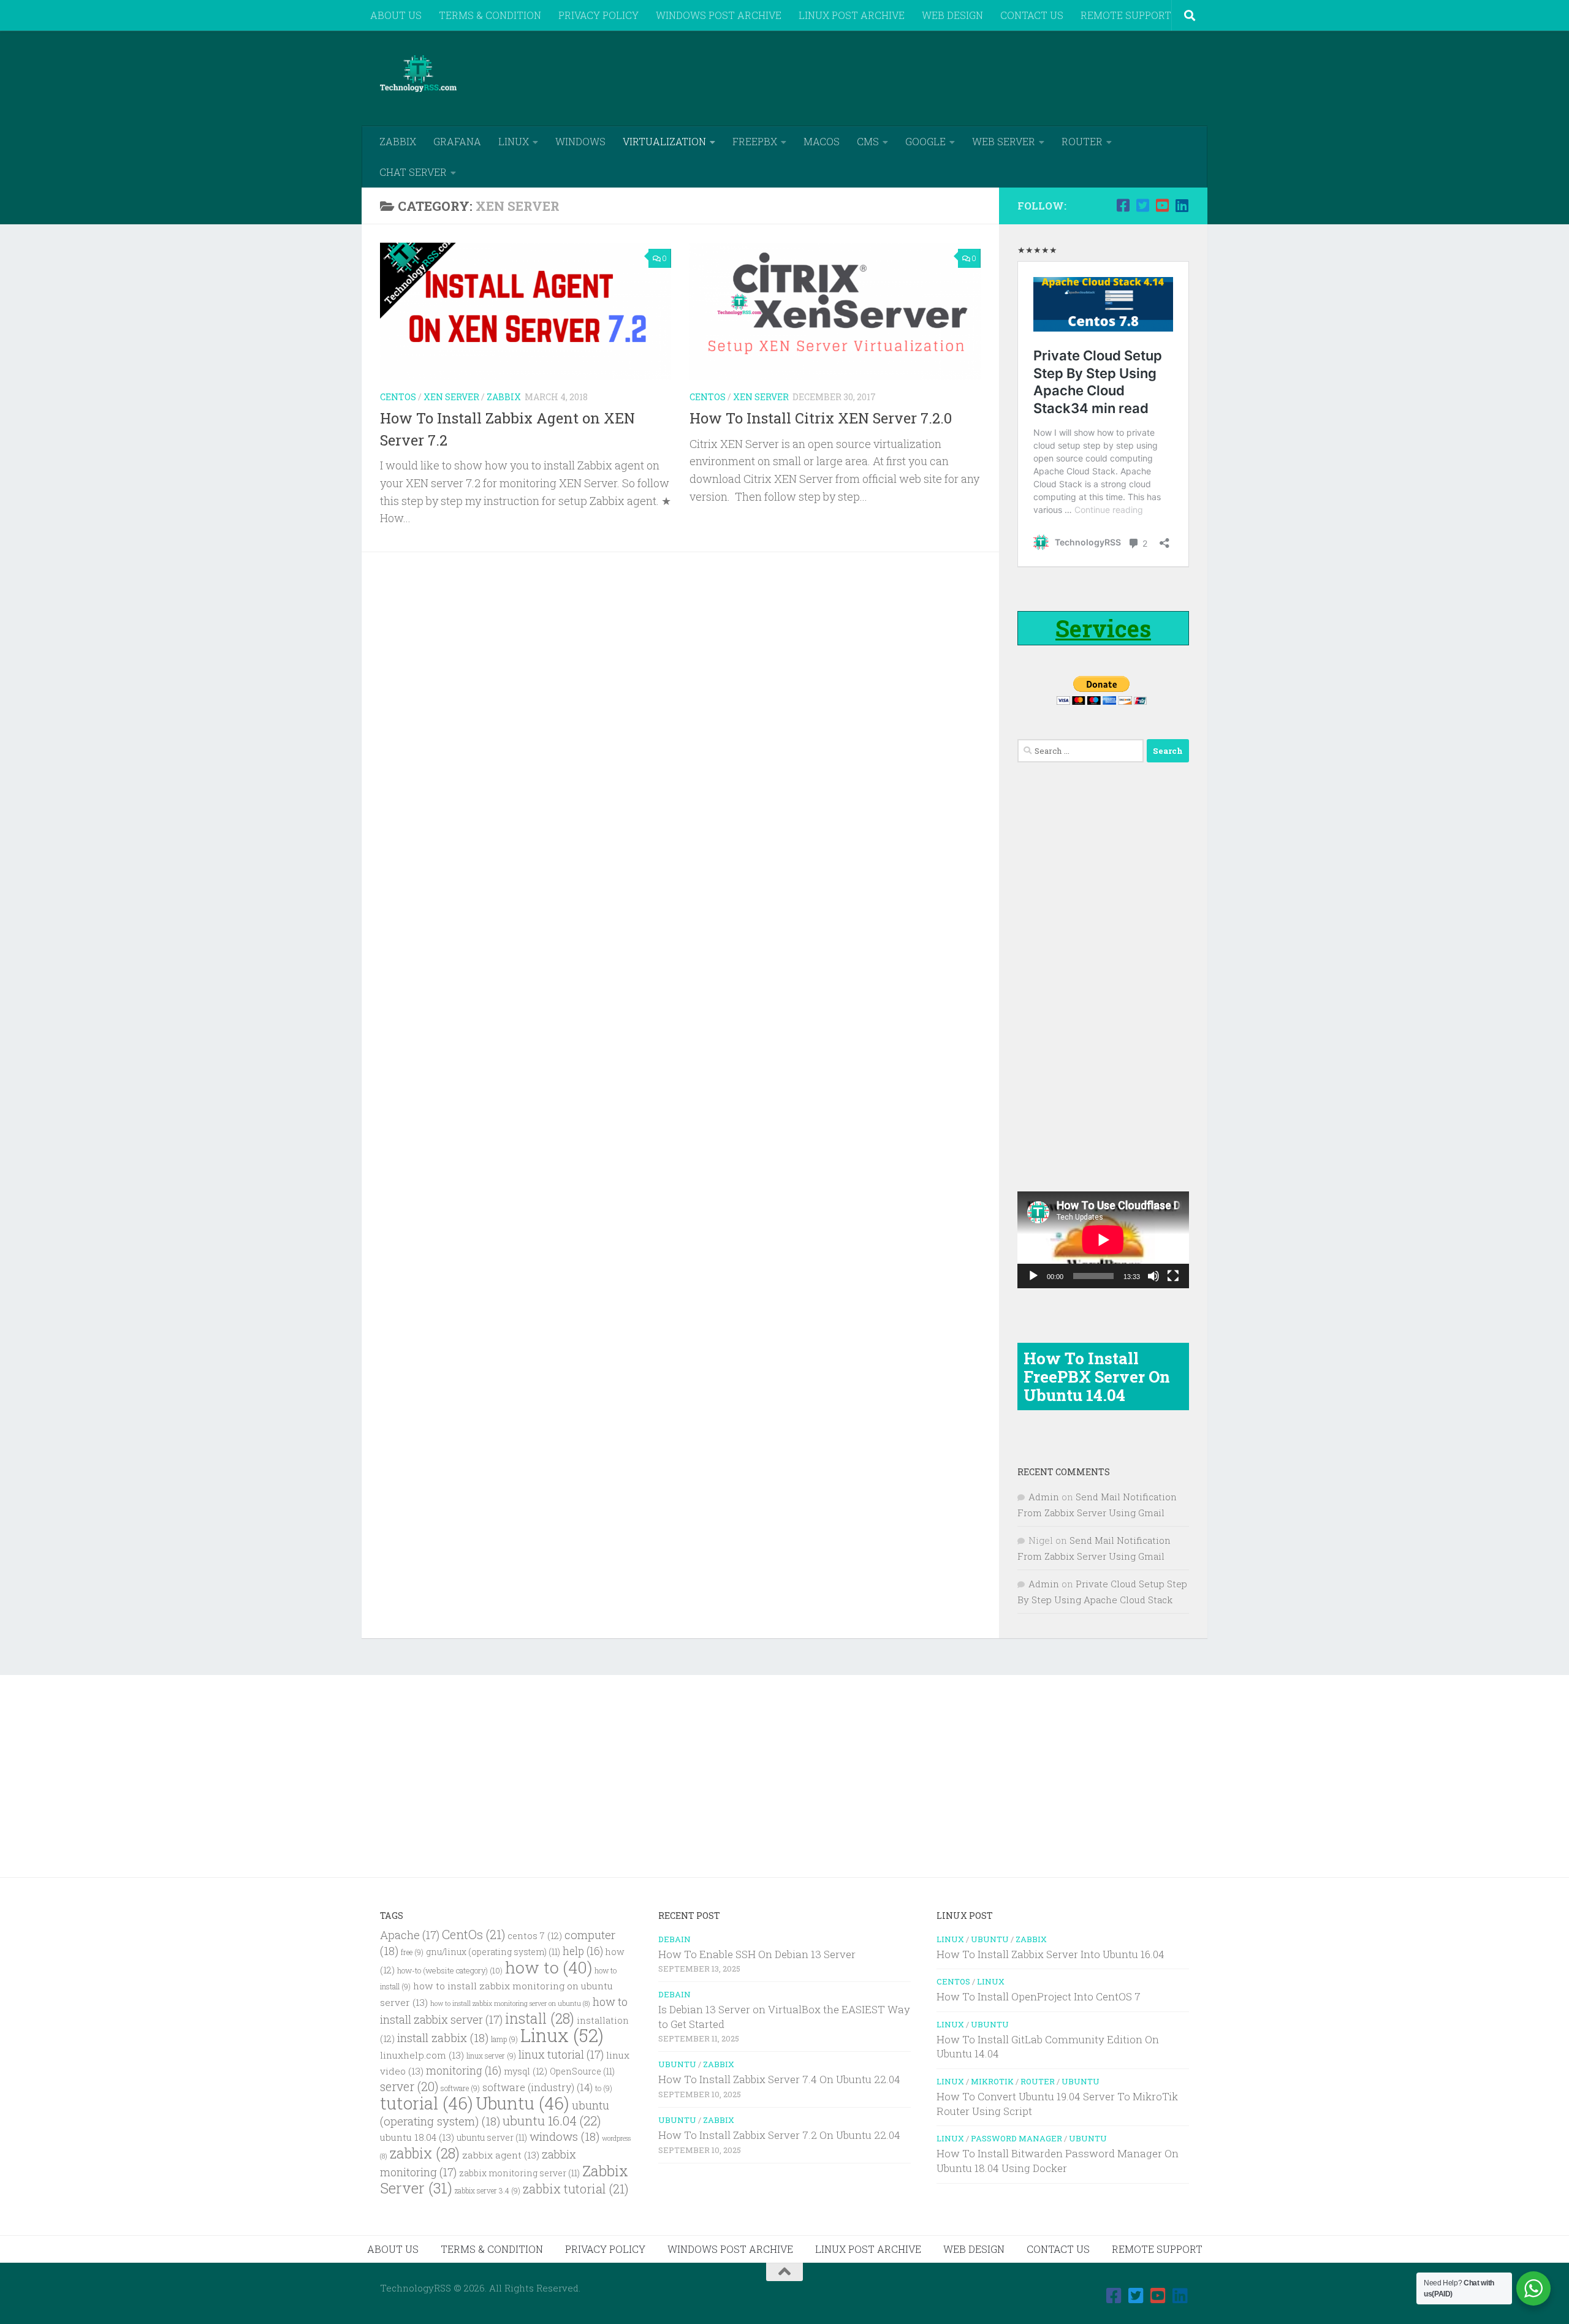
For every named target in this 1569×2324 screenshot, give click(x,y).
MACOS (822, 141)
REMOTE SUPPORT (1126, 15)
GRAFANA (457, 141)
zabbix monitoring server (519, 2173)
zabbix (425, 2153)
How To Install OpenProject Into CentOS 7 (1039, 1996)
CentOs (473, 1934)
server (409, 2086)
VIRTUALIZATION (664, 141)
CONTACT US (1032, 15)
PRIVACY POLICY (598, 15)
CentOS (398, 397)
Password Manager (1016, 2138)
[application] (1103, 1240)
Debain (674, 1939)
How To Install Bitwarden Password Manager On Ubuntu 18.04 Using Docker (1058, 2161)
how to (549, 1967)
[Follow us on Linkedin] (1182, 205)
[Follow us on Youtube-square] (1162, 205)
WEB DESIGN (952, 15)
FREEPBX (755, 141)
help (583, 1951)
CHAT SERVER (413, 172)
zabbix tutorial (576, 2189)
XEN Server (451, 397)
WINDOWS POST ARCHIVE (719, 15)
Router (1038, 2081)
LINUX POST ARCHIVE (852, 15)
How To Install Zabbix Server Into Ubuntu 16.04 (1050, 1954)
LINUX (514, 141)
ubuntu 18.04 (417, 2137)
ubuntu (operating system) (495, 2113)
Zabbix (504, 397)
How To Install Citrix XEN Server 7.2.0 (821, 418)
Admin (1044, 1497)
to (604, 2088)
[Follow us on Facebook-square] (1123, 205)
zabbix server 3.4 (488, 2191)
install (540, 2018)
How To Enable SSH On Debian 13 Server (757, 1954)
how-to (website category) (450, 1970)
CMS (868, 141)
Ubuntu (522, 2103)
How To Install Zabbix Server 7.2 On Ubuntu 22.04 (779, 2135)
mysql (526, 2071)
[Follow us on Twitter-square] (1142, 205)
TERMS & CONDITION (490, 15)
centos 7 (535, 1936)
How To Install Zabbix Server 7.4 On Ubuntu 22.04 (779, 2079)
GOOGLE (925, 141)
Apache (410, 1935)
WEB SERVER (1004, 141)
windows (564, 2136)
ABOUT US (396, 15)
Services (1103, 628)
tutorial (427, 2103)
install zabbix (443, 2037)
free (412, 1952)
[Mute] (1153, 1276)
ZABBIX (398, 141)
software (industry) (538, 2087)
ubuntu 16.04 (552, 2121)
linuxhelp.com (422, 2055)
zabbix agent (501, 2155)
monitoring (464, 2071)
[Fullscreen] (1173, 1276)
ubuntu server (492, 2138)
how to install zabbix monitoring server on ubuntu (510, 2003)
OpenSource (582, 2071)
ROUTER (1082, 141)
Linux (562, 2035)
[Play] (1033, 1276)
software (460, 2088)
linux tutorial (561, 2054)
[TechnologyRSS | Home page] (418, 74)
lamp (504, 2039)
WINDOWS (580, 141)
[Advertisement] (966, 77)
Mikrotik (992, 2081)
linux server (491, 2056)
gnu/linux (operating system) (493, 1952)
